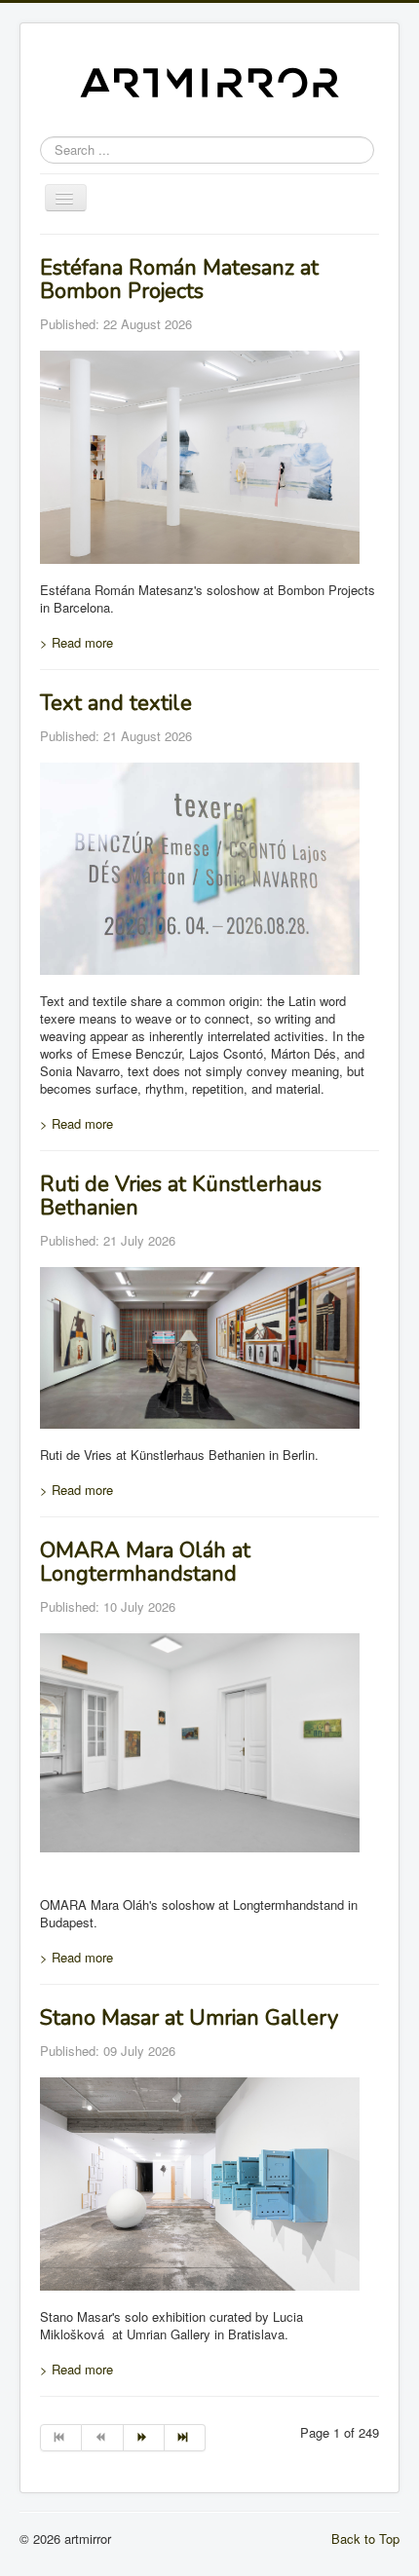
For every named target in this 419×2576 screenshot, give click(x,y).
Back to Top (365, 2539)
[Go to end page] (185, 2438)
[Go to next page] (144, 2438)
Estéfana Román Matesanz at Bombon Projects (179, 280)
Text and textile (116, 703)
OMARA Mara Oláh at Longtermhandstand (145, 1562)
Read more (76, 642)
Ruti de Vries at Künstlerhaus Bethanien (181, 1196)
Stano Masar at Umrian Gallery (189, 2018)
